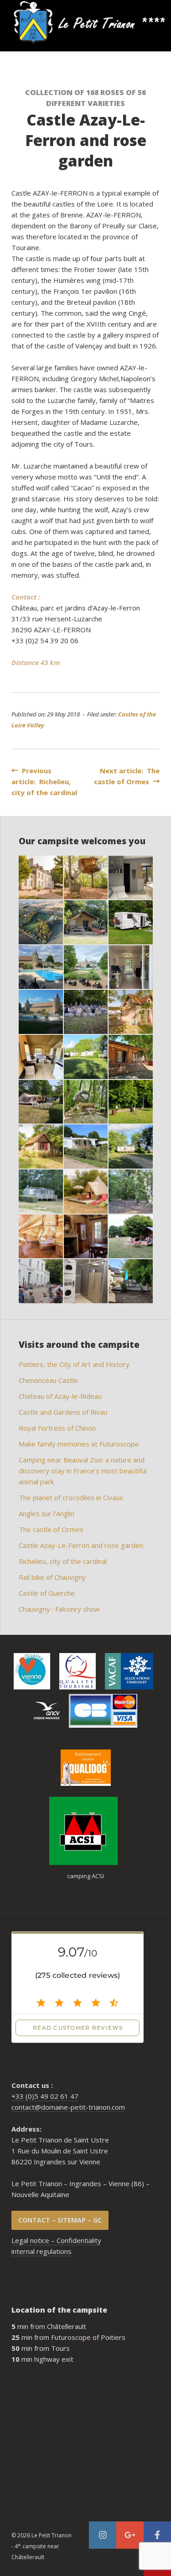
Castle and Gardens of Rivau (63, 1412)
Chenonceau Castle (48, 1380)
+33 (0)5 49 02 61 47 (45, 2096)
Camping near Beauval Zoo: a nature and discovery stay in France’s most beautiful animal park (83, 1471)
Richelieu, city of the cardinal (63, 1561)
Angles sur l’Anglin (47, 1513)
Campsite (55, 23)
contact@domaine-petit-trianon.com (68, 2107)
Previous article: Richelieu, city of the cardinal (44, 781)
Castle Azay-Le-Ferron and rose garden (81, 1545)
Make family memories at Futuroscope (79, 1444)
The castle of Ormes (51, 1529)
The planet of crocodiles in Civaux (71, 1497)
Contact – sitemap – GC (60, 2220)
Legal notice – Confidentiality (56, 2240)
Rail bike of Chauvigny (52, 1577)
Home (10, 23)
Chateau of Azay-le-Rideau (60, 1396)
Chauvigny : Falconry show (59, 1609)
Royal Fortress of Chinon (57, 1428)
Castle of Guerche (47, 1593)
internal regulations (41, 2251)
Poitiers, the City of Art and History (74, 1364)
